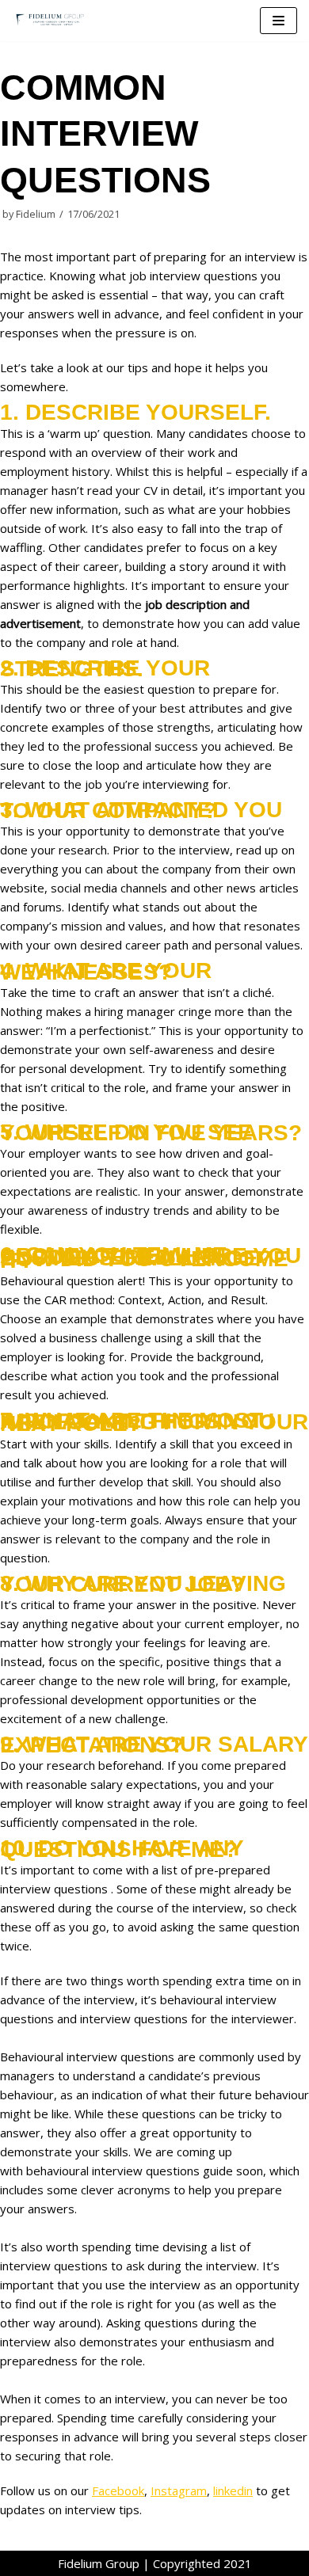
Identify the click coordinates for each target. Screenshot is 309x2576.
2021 (238, 2563)
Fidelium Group (99, 2563)
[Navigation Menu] (278, 21)
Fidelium (36, 214)
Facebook (118, 2490)
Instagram (179, 2490)
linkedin (233, 2490)
